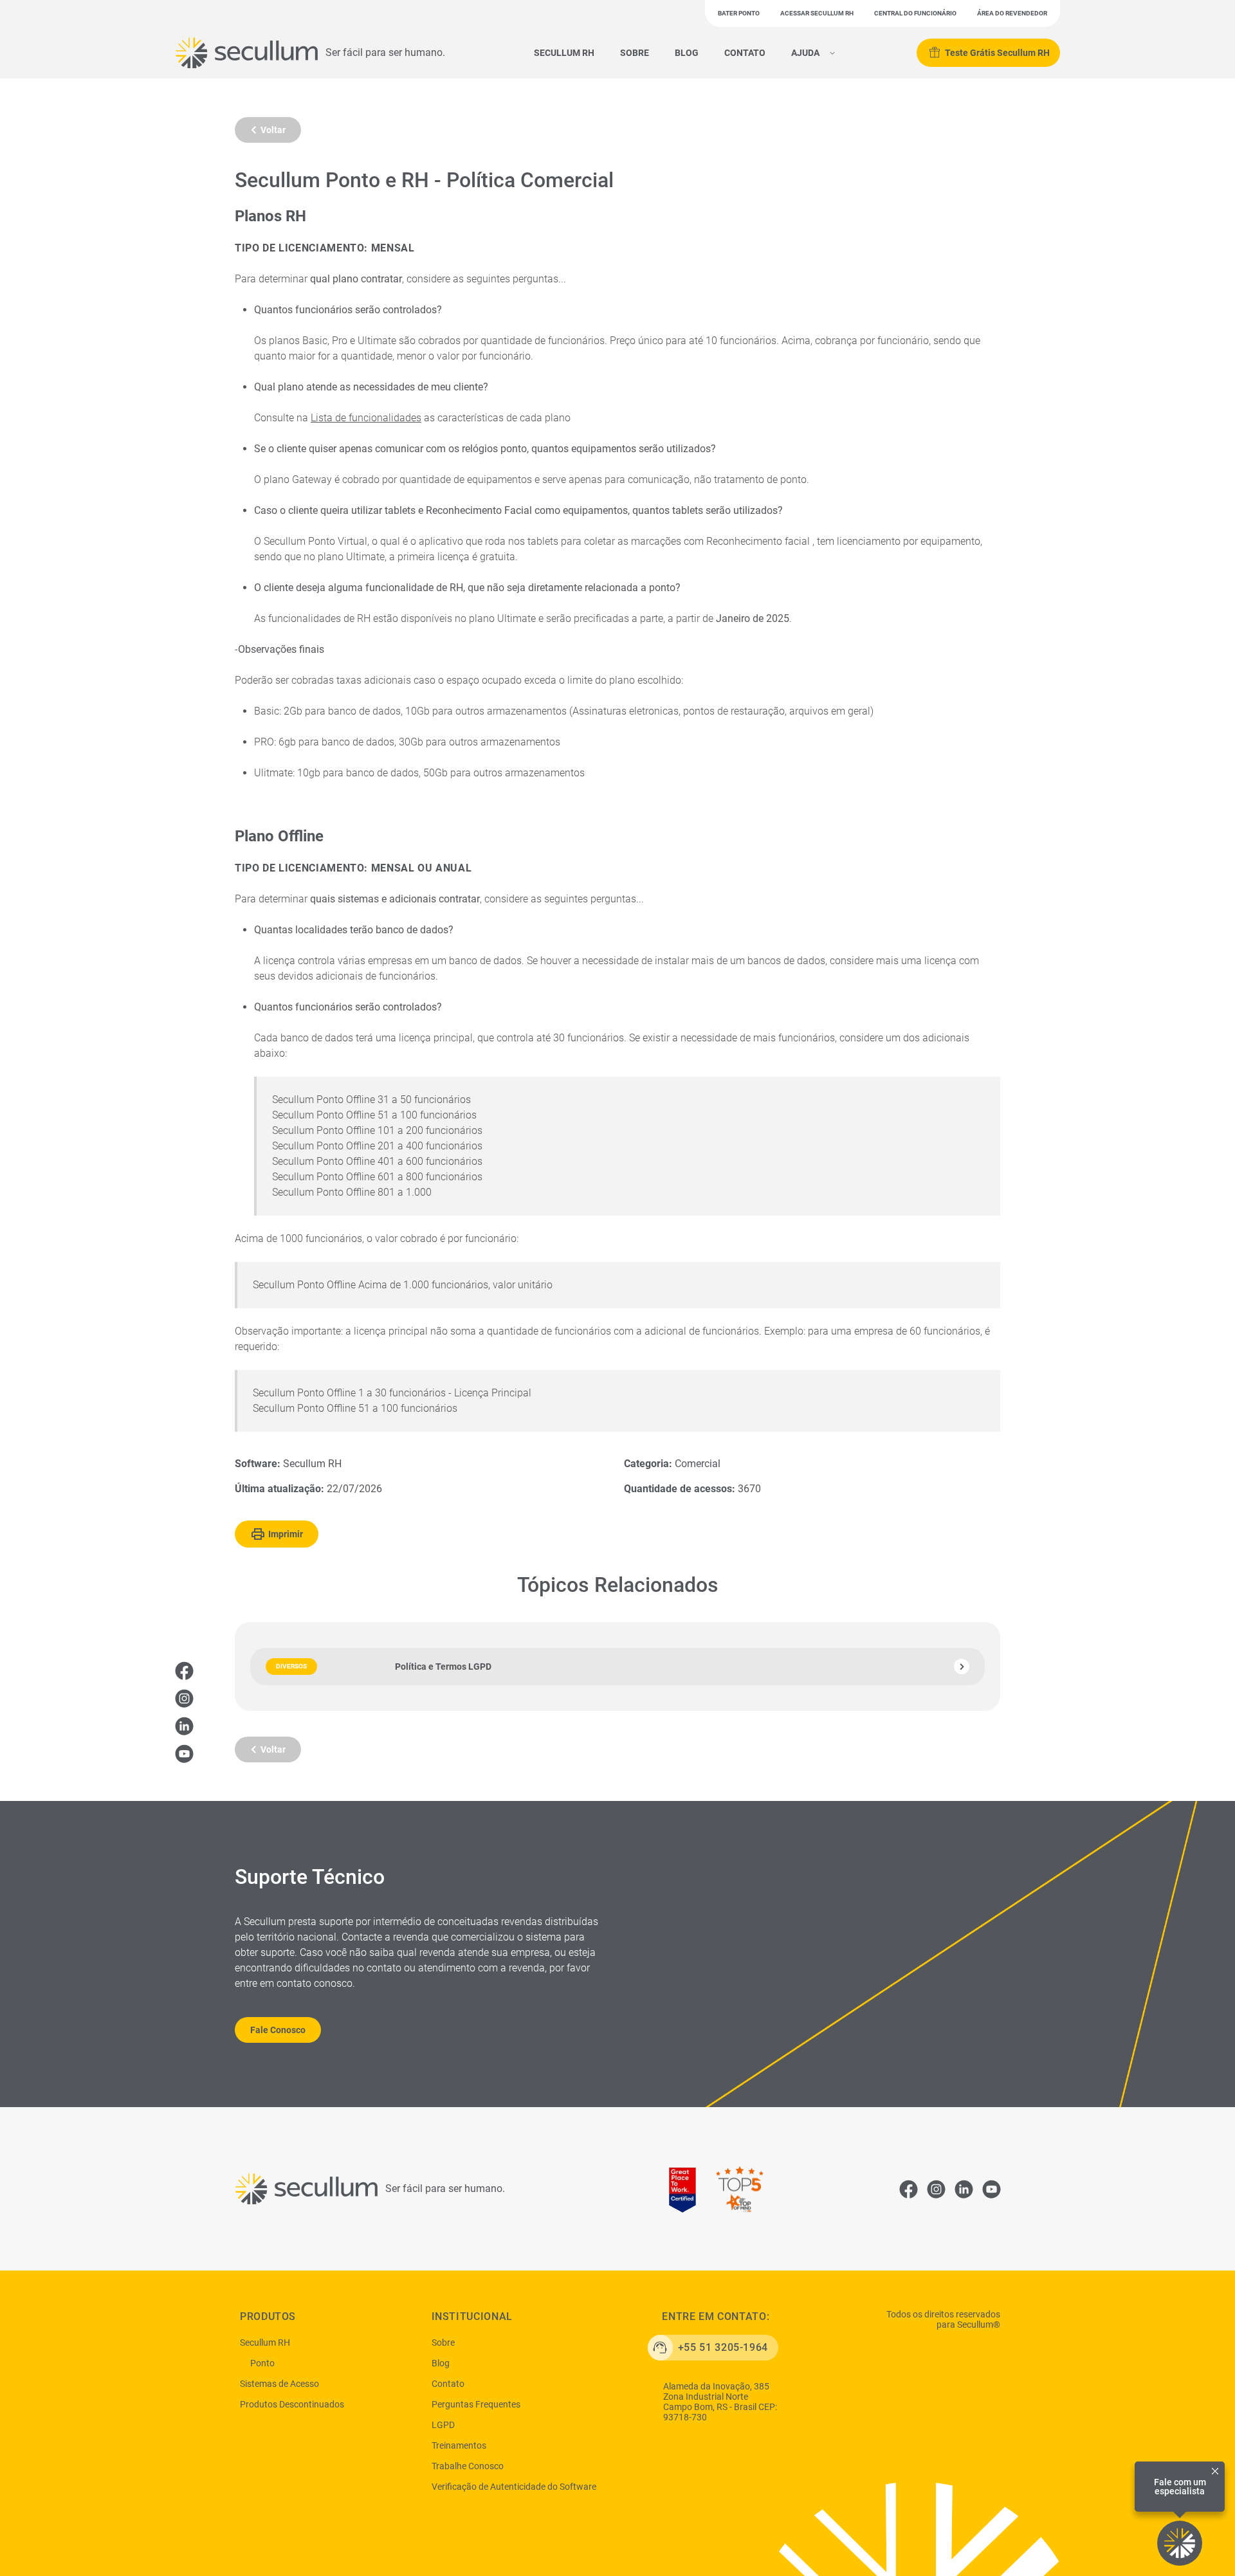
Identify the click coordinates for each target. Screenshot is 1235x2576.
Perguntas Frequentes (476, 2404)
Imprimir (286, 1534)
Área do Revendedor (1012, 13)
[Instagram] (184, 1698)
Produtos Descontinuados (292, 2404)
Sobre (635, 53)
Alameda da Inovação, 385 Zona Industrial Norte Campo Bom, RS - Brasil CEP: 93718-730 (720, 2402)
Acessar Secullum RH (817, 13)
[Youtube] (184, 1753)
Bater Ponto (739, 13)
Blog (687, 53)
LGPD (443, 2425)
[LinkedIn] (184, 1726)
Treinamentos (459, 2445)
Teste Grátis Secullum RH (997, 53)
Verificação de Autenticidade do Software (514, 2487)
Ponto (262, 2363)
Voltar (273, 130)
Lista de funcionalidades (366, 418)
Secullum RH (564, 53)
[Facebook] (184, 1670)
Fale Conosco (278, 2030)
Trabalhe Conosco (468, 2466)
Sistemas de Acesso (279, 2384)
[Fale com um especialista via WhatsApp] (1180, 2543)
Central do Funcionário (915, 13)
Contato (745, 53)
